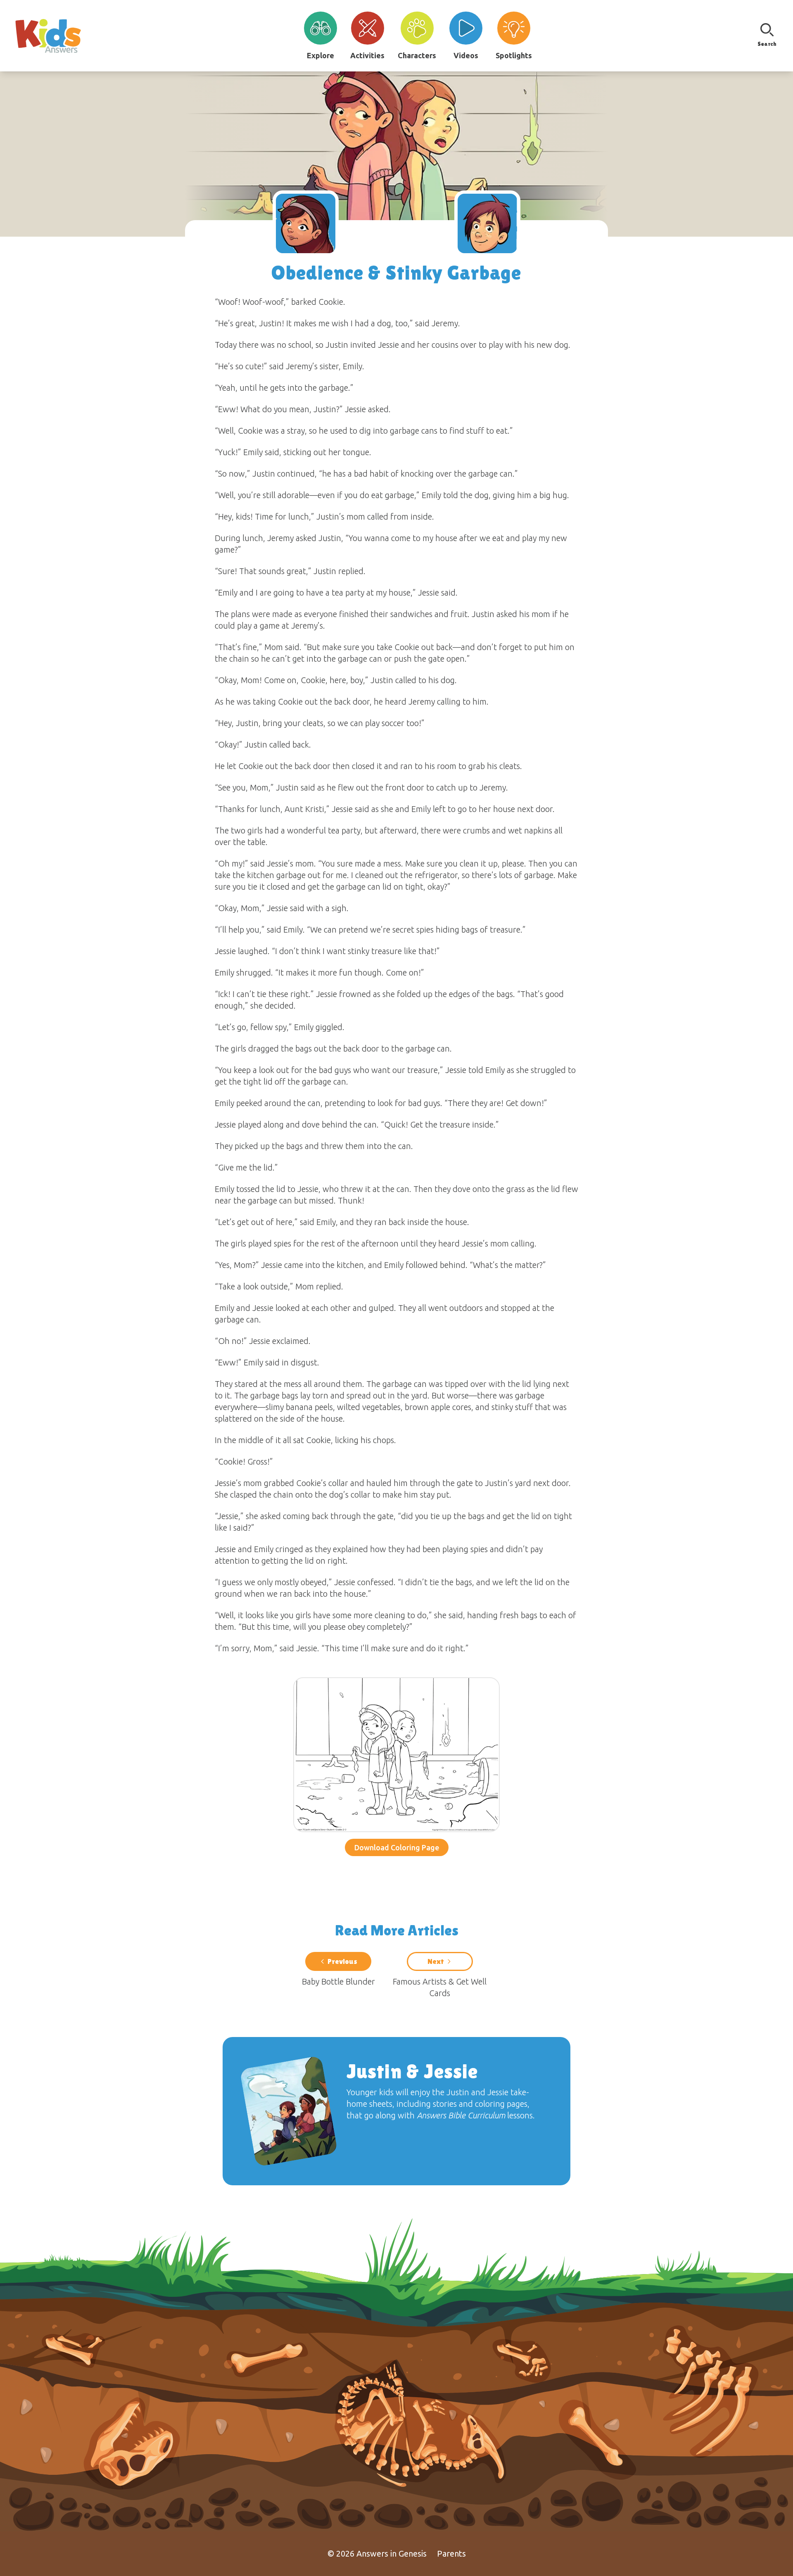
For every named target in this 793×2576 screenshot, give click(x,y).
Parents (451, 2553)
